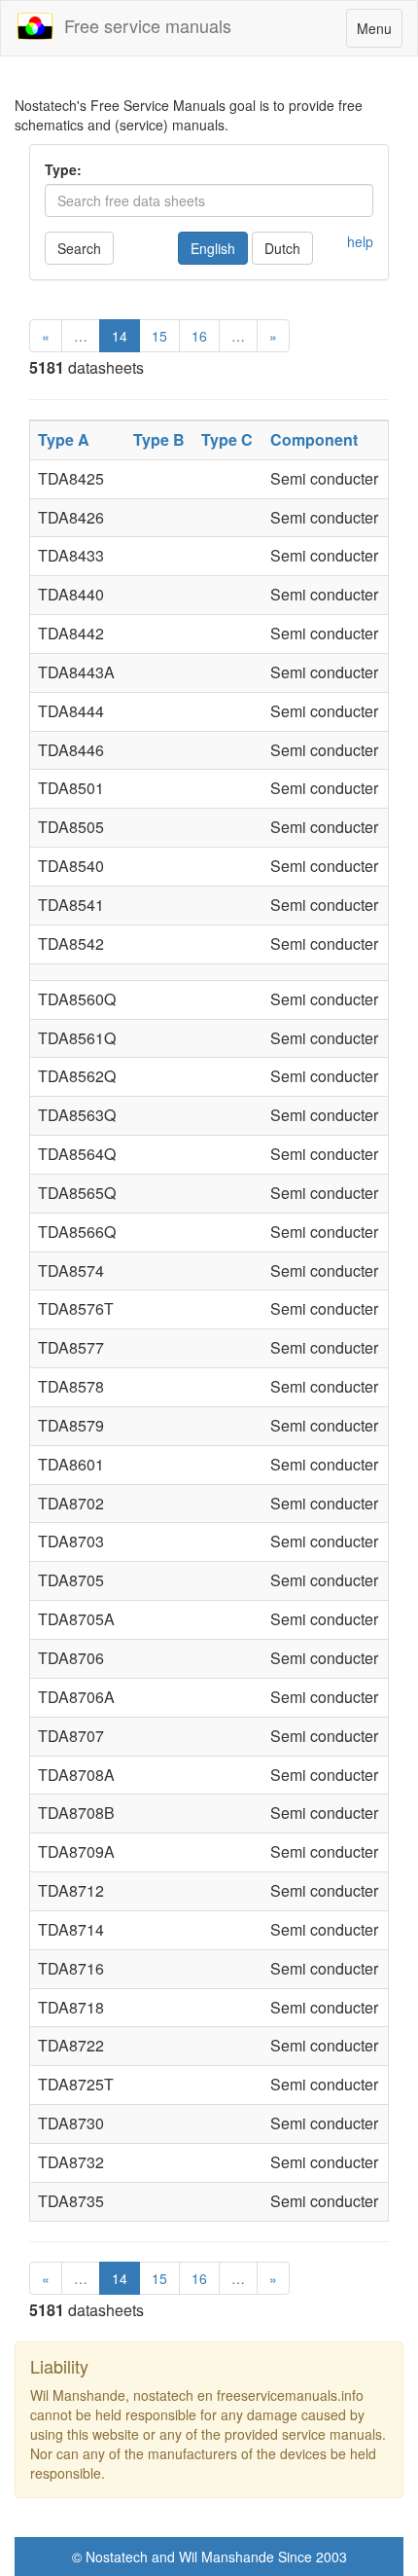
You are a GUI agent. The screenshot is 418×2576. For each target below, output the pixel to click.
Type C (227, 439)
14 (120, 336)
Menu (379, 33)
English (213, 248)
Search (79, 248)
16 (199, 336)
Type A (64, 439)
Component (314, 439)
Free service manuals (143, 25)
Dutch (282, 248)
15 (159, 336)
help (360, 241)
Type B (159, 439)
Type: (63, 169)
